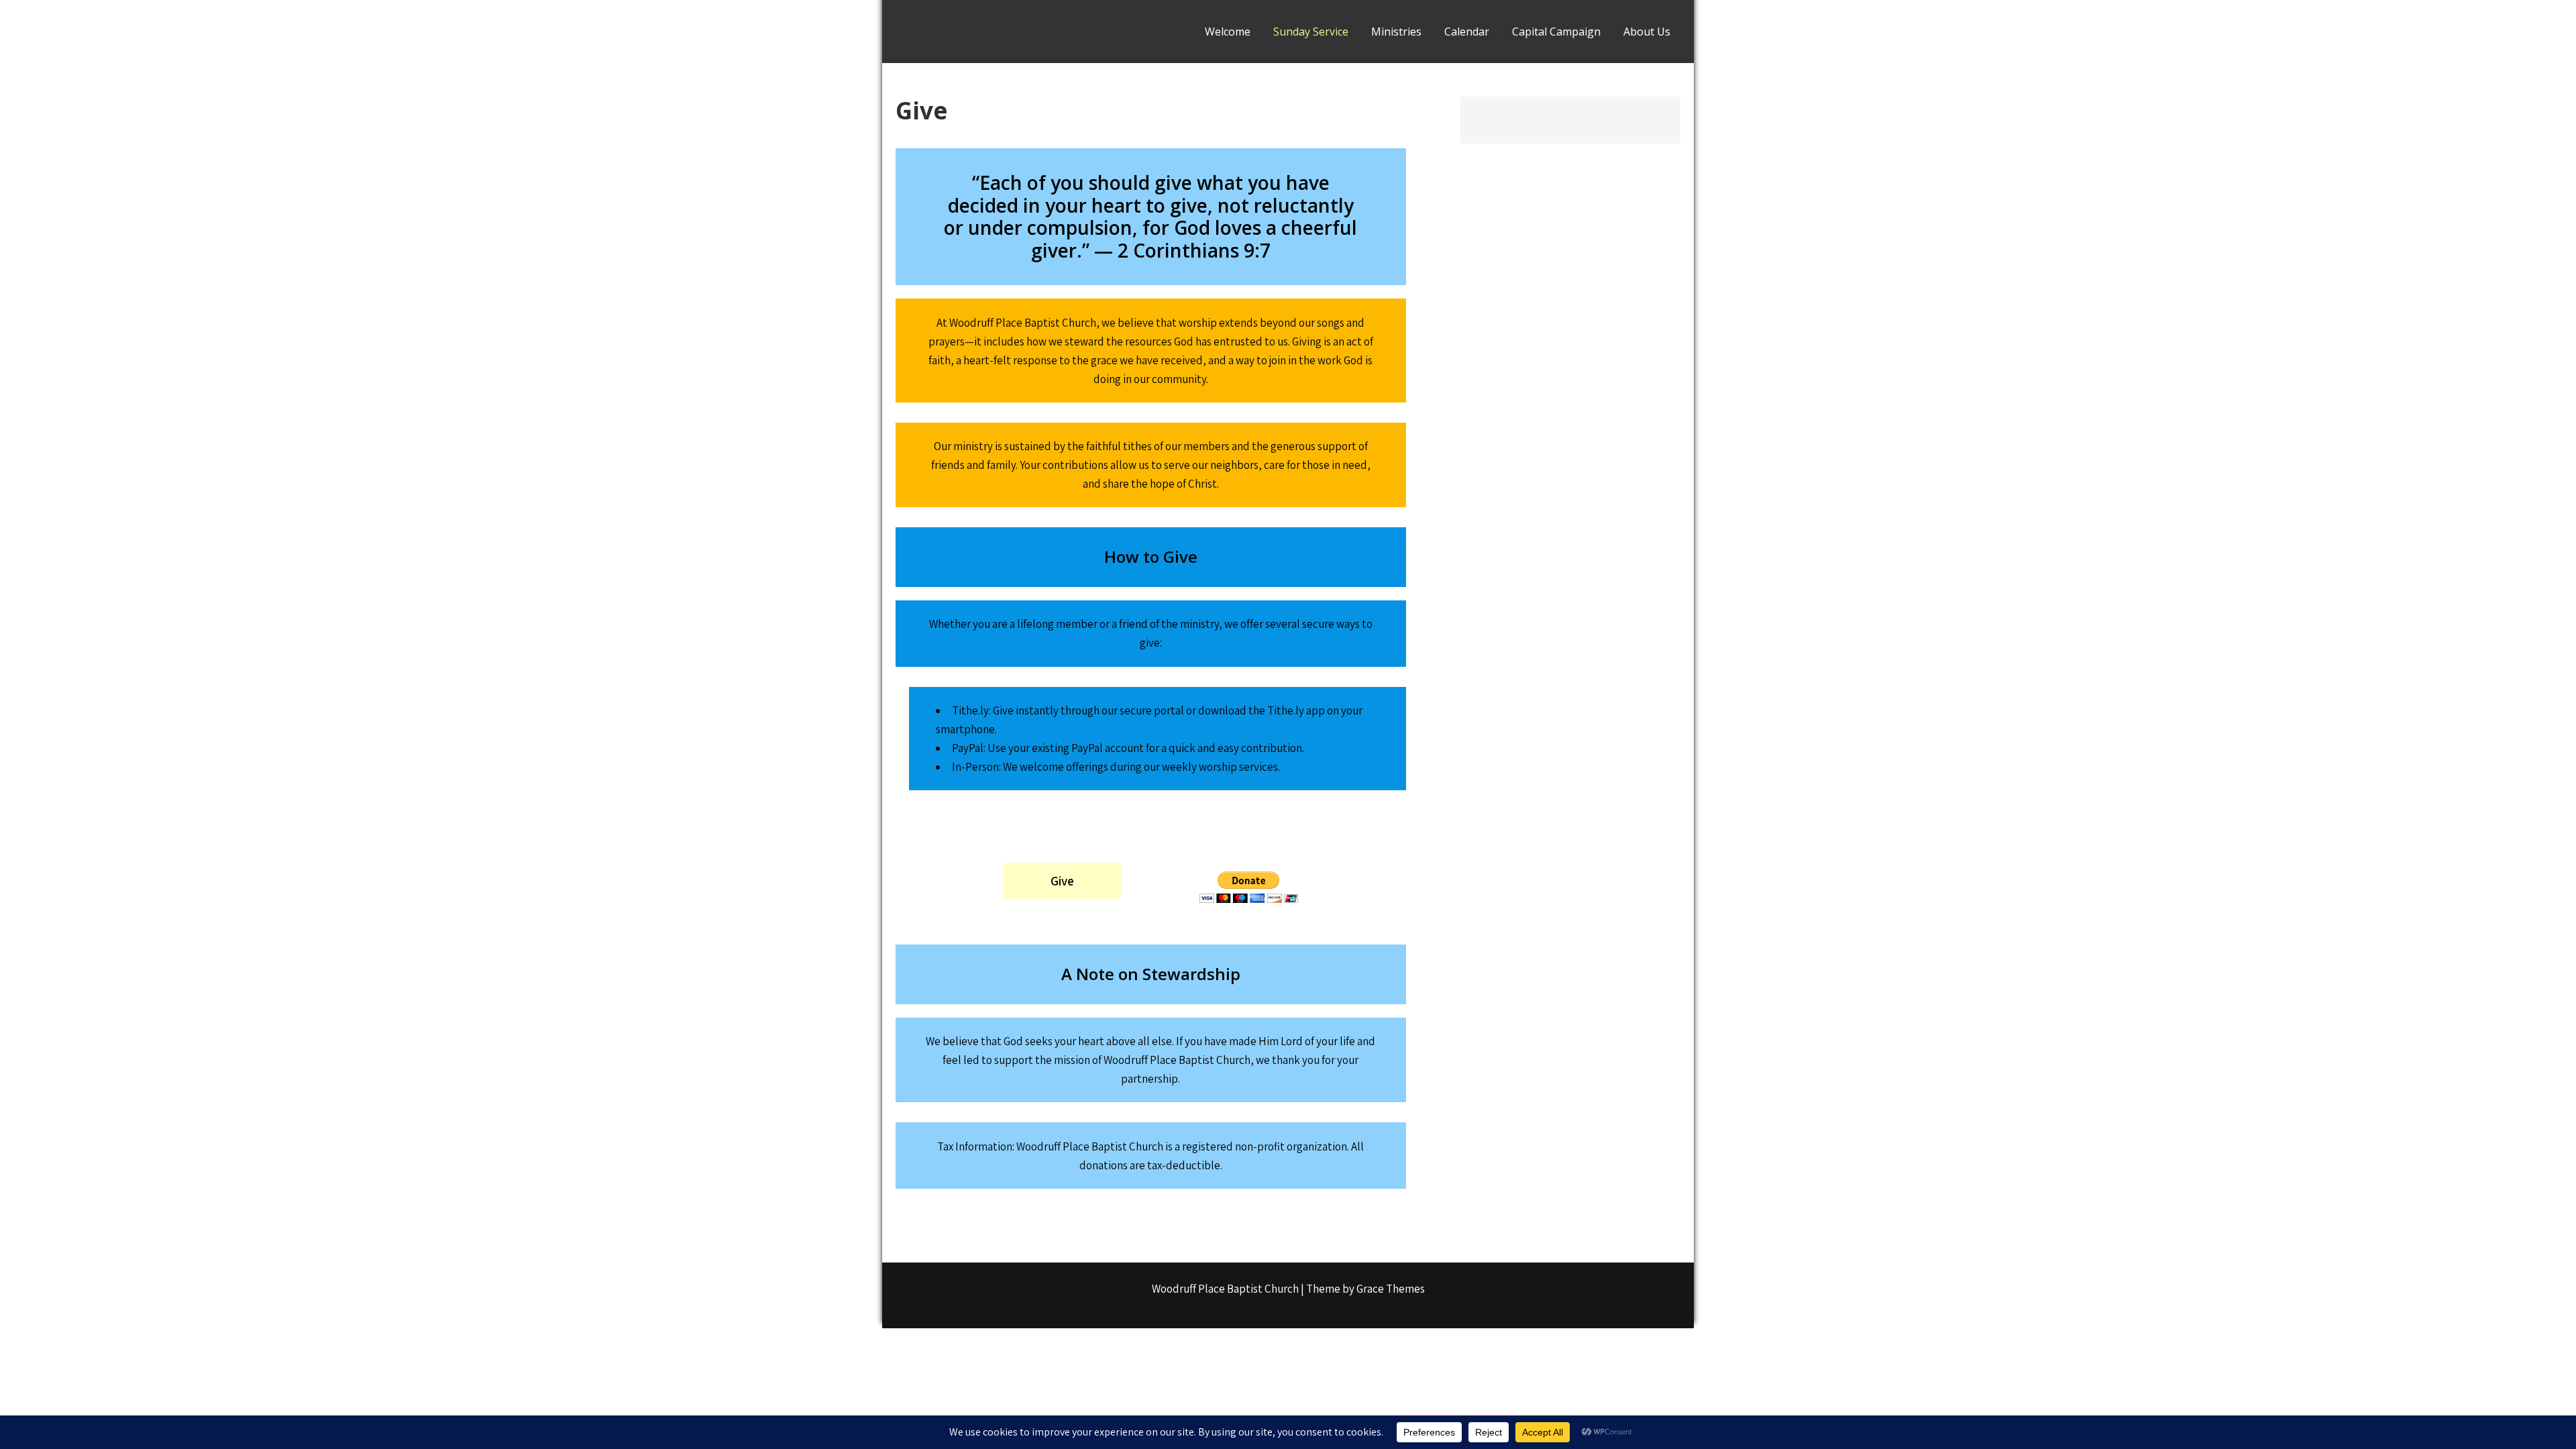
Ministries (1396, 32)
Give (1062, 881)
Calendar (1467, 32)
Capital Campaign (1556, 32)
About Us (1647, 32)
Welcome (1228, 32)
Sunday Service (1311, 32)
